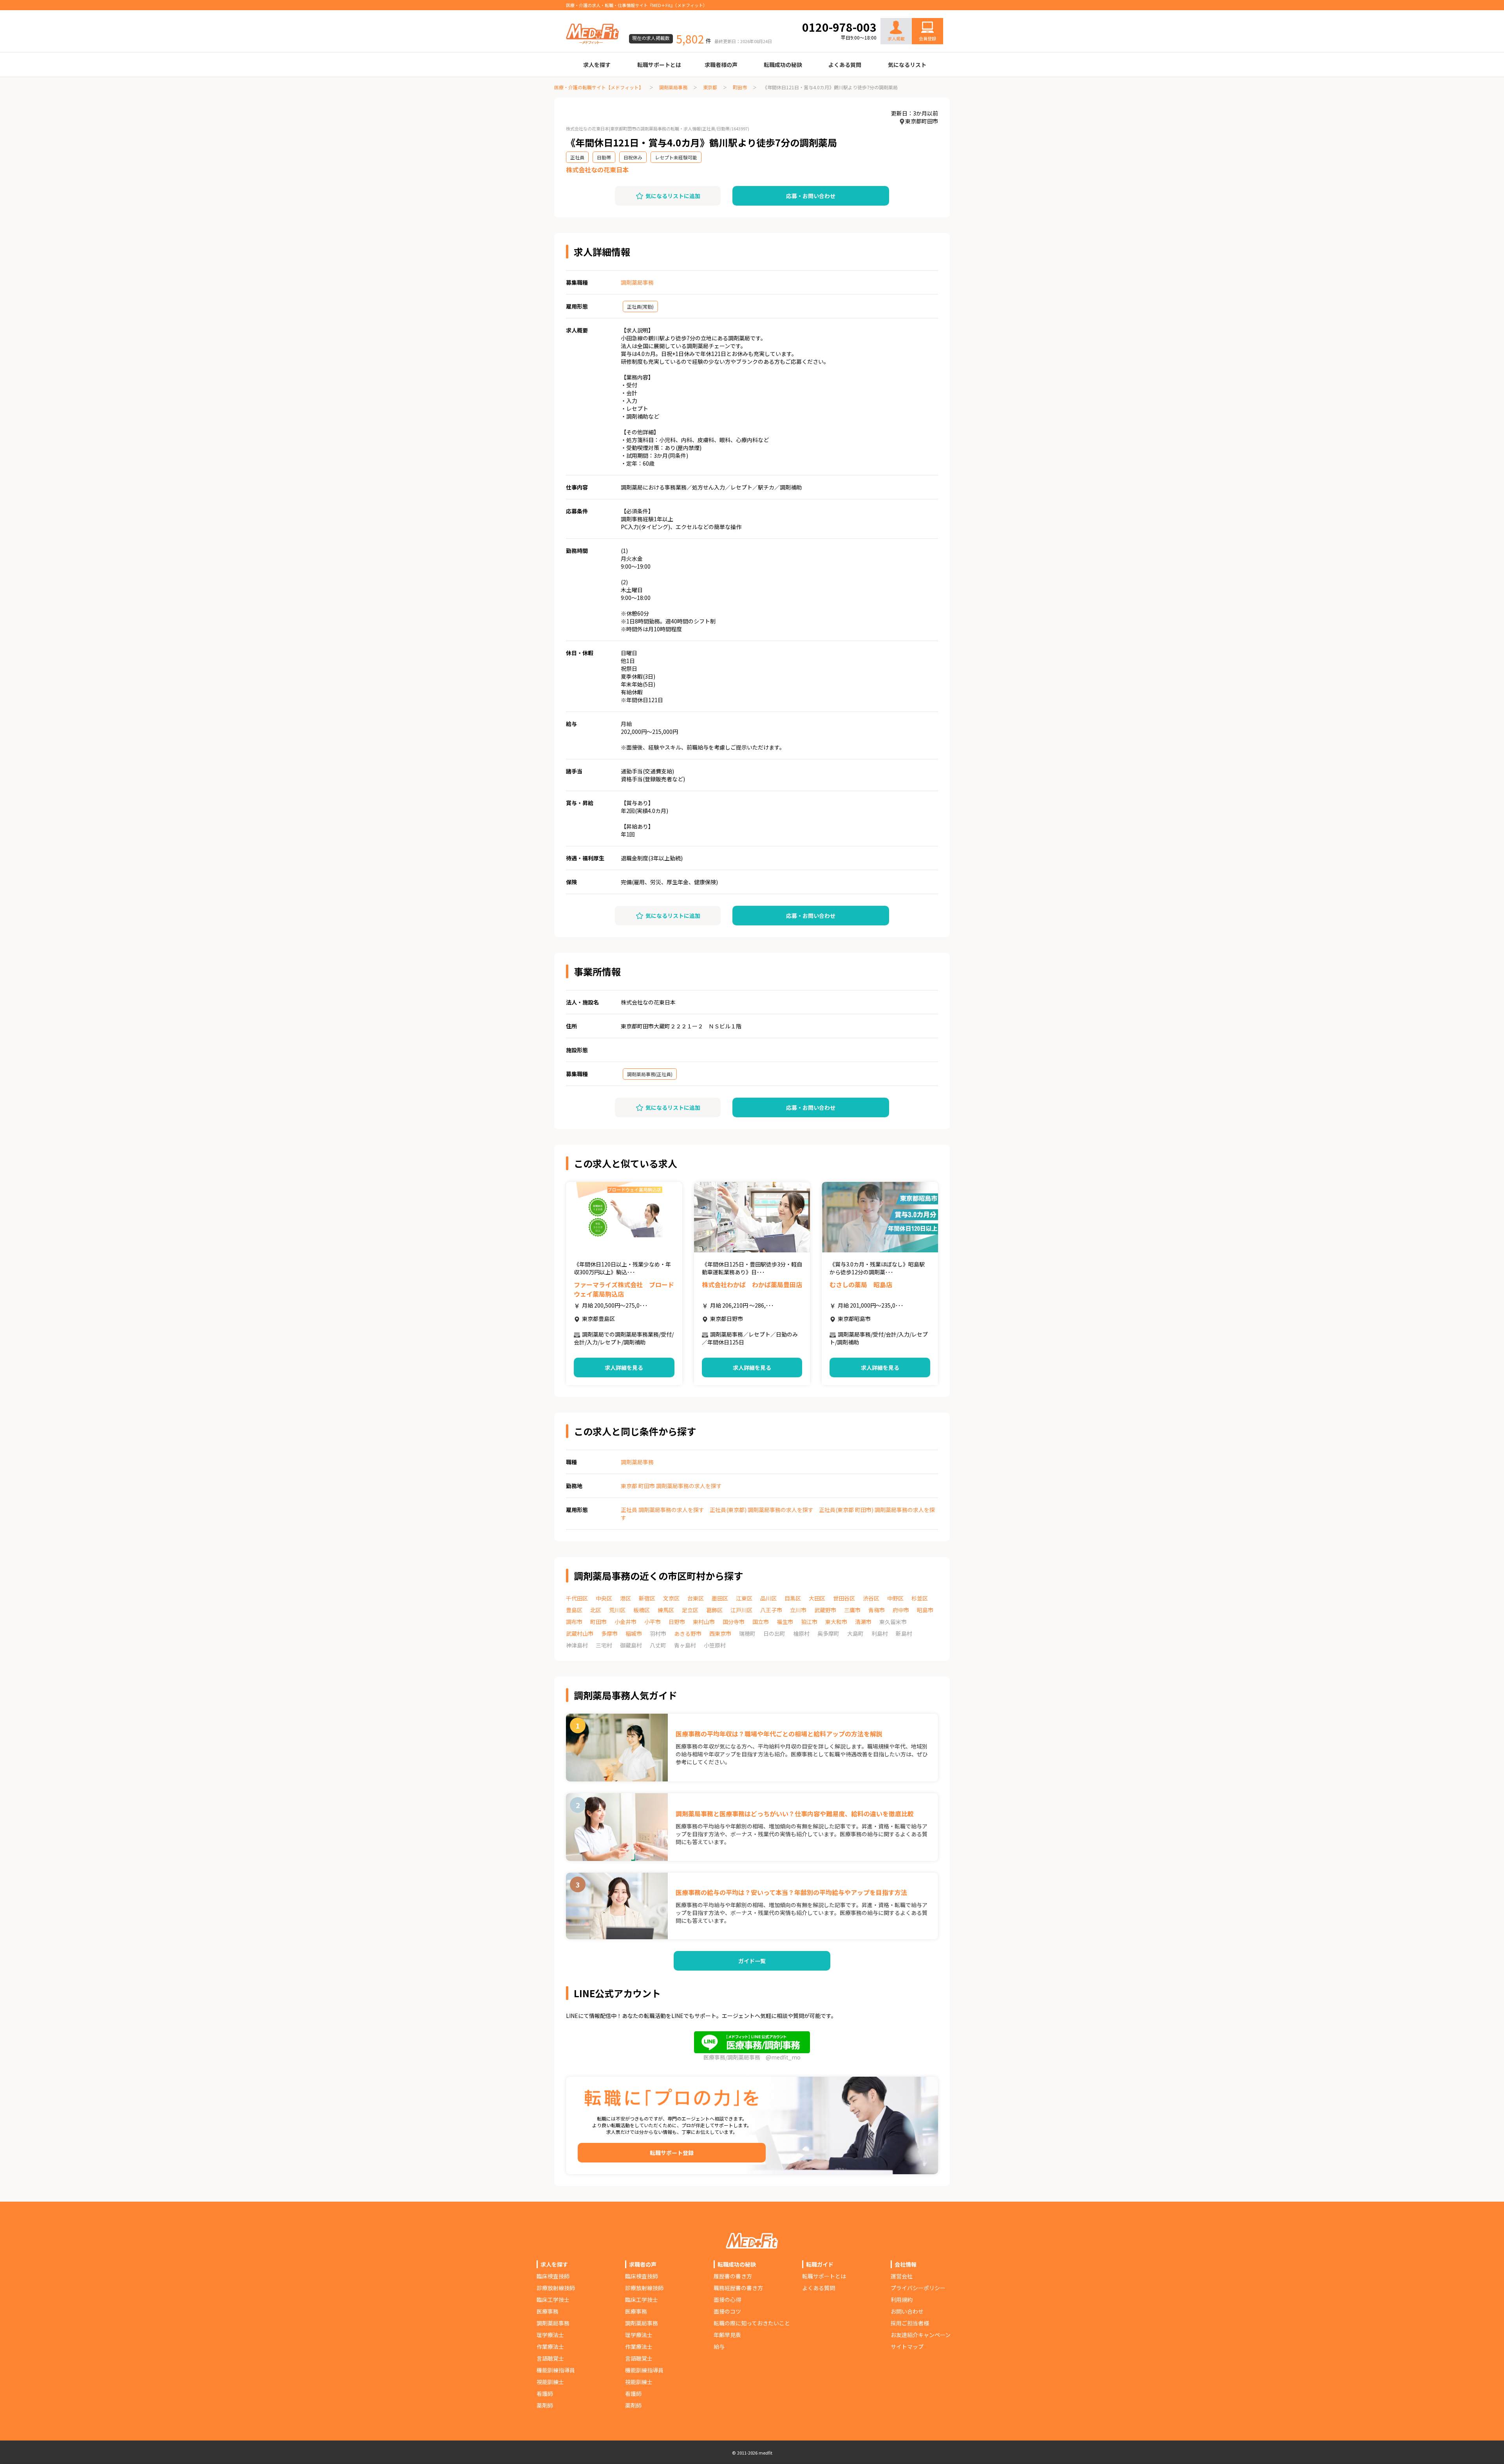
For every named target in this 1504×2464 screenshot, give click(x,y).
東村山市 (704, 1622)
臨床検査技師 (553, 2276)
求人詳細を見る (624, 1367)
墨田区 (720, 1598)
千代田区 (577, 1598)
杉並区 (920, 1598)
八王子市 (771, 1610)
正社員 (577, 157)
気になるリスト (907, 65)
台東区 (696, 1598)
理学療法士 (550, 2335)
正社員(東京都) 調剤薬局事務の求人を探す (762, 1510)
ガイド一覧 (752, 1961)
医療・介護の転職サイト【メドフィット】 (599, 87)
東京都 (710, 87)
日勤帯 (604, 157)
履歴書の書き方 (733, 2276)
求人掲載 (896, 38)
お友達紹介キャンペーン (921, 2335)
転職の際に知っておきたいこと (752, 2323)
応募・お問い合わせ (811, 196)
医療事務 (548, 2311)
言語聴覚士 (550, 2358)
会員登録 (927, 38)
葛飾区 (714, 1610)
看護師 (545, 2394)
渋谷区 (871, 1598)
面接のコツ (727, 2311)
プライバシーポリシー (918, 2288)
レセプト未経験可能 (676, 157)
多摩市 (609, 1633)
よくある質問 (845, 65)
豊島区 (574, 1610)
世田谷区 (844, 1598)
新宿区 (647, 1598)
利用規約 (902, 2300)
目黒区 (793, 1598)
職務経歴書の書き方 (738, 2288)
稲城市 (634, 1633)
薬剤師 (545, 2405)
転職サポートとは (659, 65)
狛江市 (809, 1622)
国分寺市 (734, 1622)
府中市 (901, 1610)
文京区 (671, 1598)
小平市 (653, 1622)
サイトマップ (907, 2347)
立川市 (798, 1610)
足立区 (690, 1610)
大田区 (817, 1598)
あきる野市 (688, 1633)
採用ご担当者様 (910, 2323)
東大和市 (836, 1622)
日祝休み (633, 157)
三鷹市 (852, 1610)
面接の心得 (727, 2300)
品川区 (768, 1598)
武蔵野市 (825, 1610)
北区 (596, 1610)
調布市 (574, 1622)
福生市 (785, 1622)
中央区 (604, 1598)
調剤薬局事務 (673, 87)
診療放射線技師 (556, 2288)
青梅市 (877, 1610)
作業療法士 (550, 2347)
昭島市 (925, 1610)
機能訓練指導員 (556, 2370)
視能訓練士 (550, 2382)
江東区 (744, 1598)
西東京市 (720, 1633)
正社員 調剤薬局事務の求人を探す (663, 1510)
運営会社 (902, 2276)
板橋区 (642, 1610)
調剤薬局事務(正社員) (650, 1074)
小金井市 (625, 1622)
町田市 (740, 87)
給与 (719, 2347)
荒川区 (617, 1610)
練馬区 (666, 1610)
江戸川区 (741, 1610)
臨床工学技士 (553, 2300)
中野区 (895, 1598)
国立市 (761, 1622)
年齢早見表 (727, 2335)
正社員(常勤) (640, 306)
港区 (625, 1598)
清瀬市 (863, 1622)
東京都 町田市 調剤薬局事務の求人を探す (671, 1486)
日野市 (677, 1622)
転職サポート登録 (672, 2153)
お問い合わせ (919, 13)
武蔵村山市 (580, 1633)
